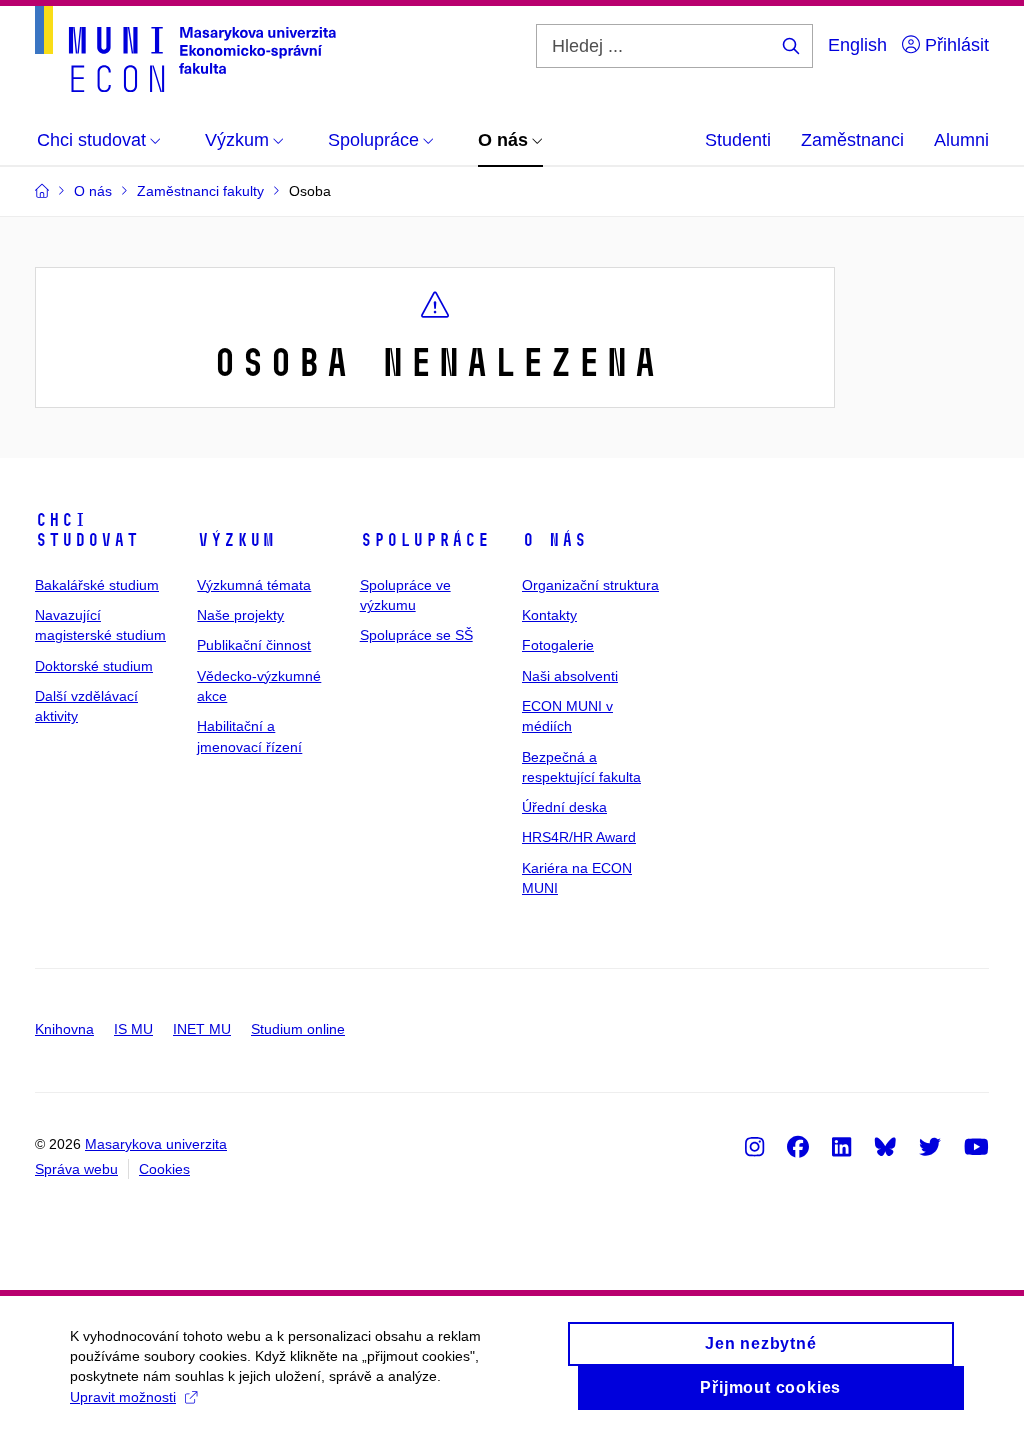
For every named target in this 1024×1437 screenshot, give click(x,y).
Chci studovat (87, 530)
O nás (554, 540)
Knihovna (64, 1029)
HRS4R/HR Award (579, 837)
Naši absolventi (570, 676)
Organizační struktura (590, 585)
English (857, 45)
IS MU (133, 1029)
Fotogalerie (558, 645)
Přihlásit (954, 45)
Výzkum (236, 540)
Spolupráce (425, 540)
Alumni (961, 140)
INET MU (202, 1029)
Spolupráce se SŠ (416, 635)
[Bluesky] (885, 1146)
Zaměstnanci (852, 140)
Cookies (164, 1169)
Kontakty (549, 615)
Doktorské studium (94, 666)
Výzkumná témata (254, 585)
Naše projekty (240, 615)
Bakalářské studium (97, 585)
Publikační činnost (254, 645)
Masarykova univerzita (156, 1144)
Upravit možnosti (123, 1397)
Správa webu (76, 1169)
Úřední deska (564, 807)
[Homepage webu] (185, 49)
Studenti (738, 140)
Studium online (298, 1029)
